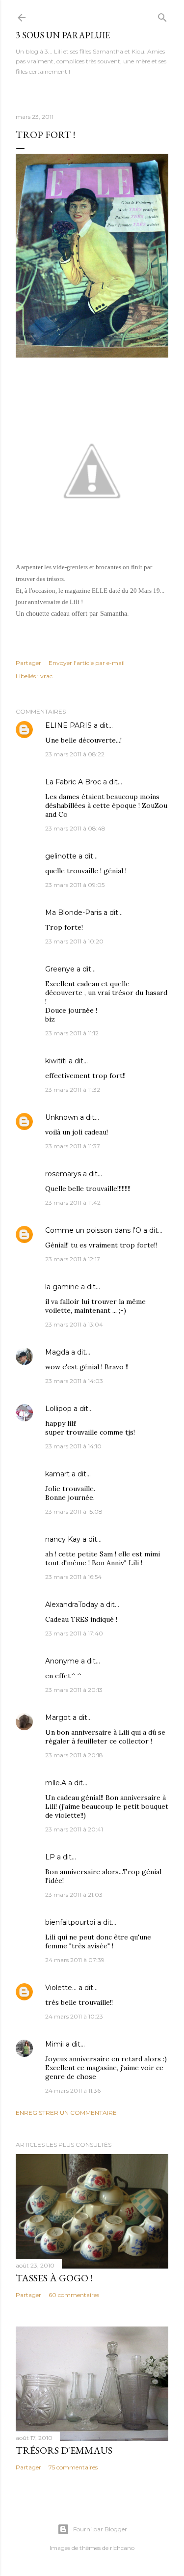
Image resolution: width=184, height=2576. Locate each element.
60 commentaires (74, 2295)
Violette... (61, 1988)
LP (50, 1857)
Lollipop (58, 1409)
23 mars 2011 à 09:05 (75, 885)
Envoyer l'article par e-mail (87, 663)
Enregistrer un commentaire (66, 2113)
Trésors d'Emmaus (64, 2450)
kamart (57, 1474)
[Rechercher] (162, 15)
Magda (57, 1352)
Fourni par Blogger (100, 2529)
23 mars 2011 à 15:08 (74, 1511)
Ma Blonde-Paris (73, 913)
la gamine (62, 1287)
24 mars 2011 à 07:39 (75, 1960)
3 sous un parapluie (63, 35)
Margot (58, 1717)
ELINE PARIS (68, 725)
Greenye (60, 969)
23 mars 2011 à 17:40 (74, 1633)
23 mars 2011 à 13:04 (74, 1324)
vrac (46, 676)
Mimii (54, 2044)
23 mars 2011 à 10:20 (74, 941)
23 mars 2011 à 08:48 (75, 828)
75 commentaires (73, 2467)
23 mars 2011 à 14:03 (74, 1381)
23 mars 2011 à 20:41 (74, 1829)
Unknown (62, 1117)
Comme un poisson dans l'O (93, 1230)
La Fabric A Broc (73, 782)
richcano (122, 2548)
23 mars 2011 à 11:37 (73, 1146)
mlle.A (56, 1783)
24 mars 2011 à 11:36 (73, 2091)
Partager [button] (28, 663)
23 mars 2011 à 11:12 (72, 1033)
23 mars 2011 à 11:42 (73, 1203)
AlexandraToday (72, 1605)
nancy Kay (63, 1539)
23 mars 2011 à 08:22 (75, 754)
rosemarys (63, 1174)
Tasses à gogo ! (54, 2278)
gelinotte (61, 856)
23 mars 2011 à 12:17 (73, 1259)
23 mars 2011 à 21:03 (74, 1895)
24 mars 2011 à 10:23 (74, 2016)
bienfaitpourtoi (70, 1922)
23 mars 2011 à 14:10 (73, 1446)
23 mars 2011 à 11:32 (73, 1090)
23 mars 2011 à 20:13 (74, 1690)
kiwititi (56, 1061)
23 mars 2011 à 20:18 (74, 1755)
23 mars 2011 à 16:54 (73, 1577)
